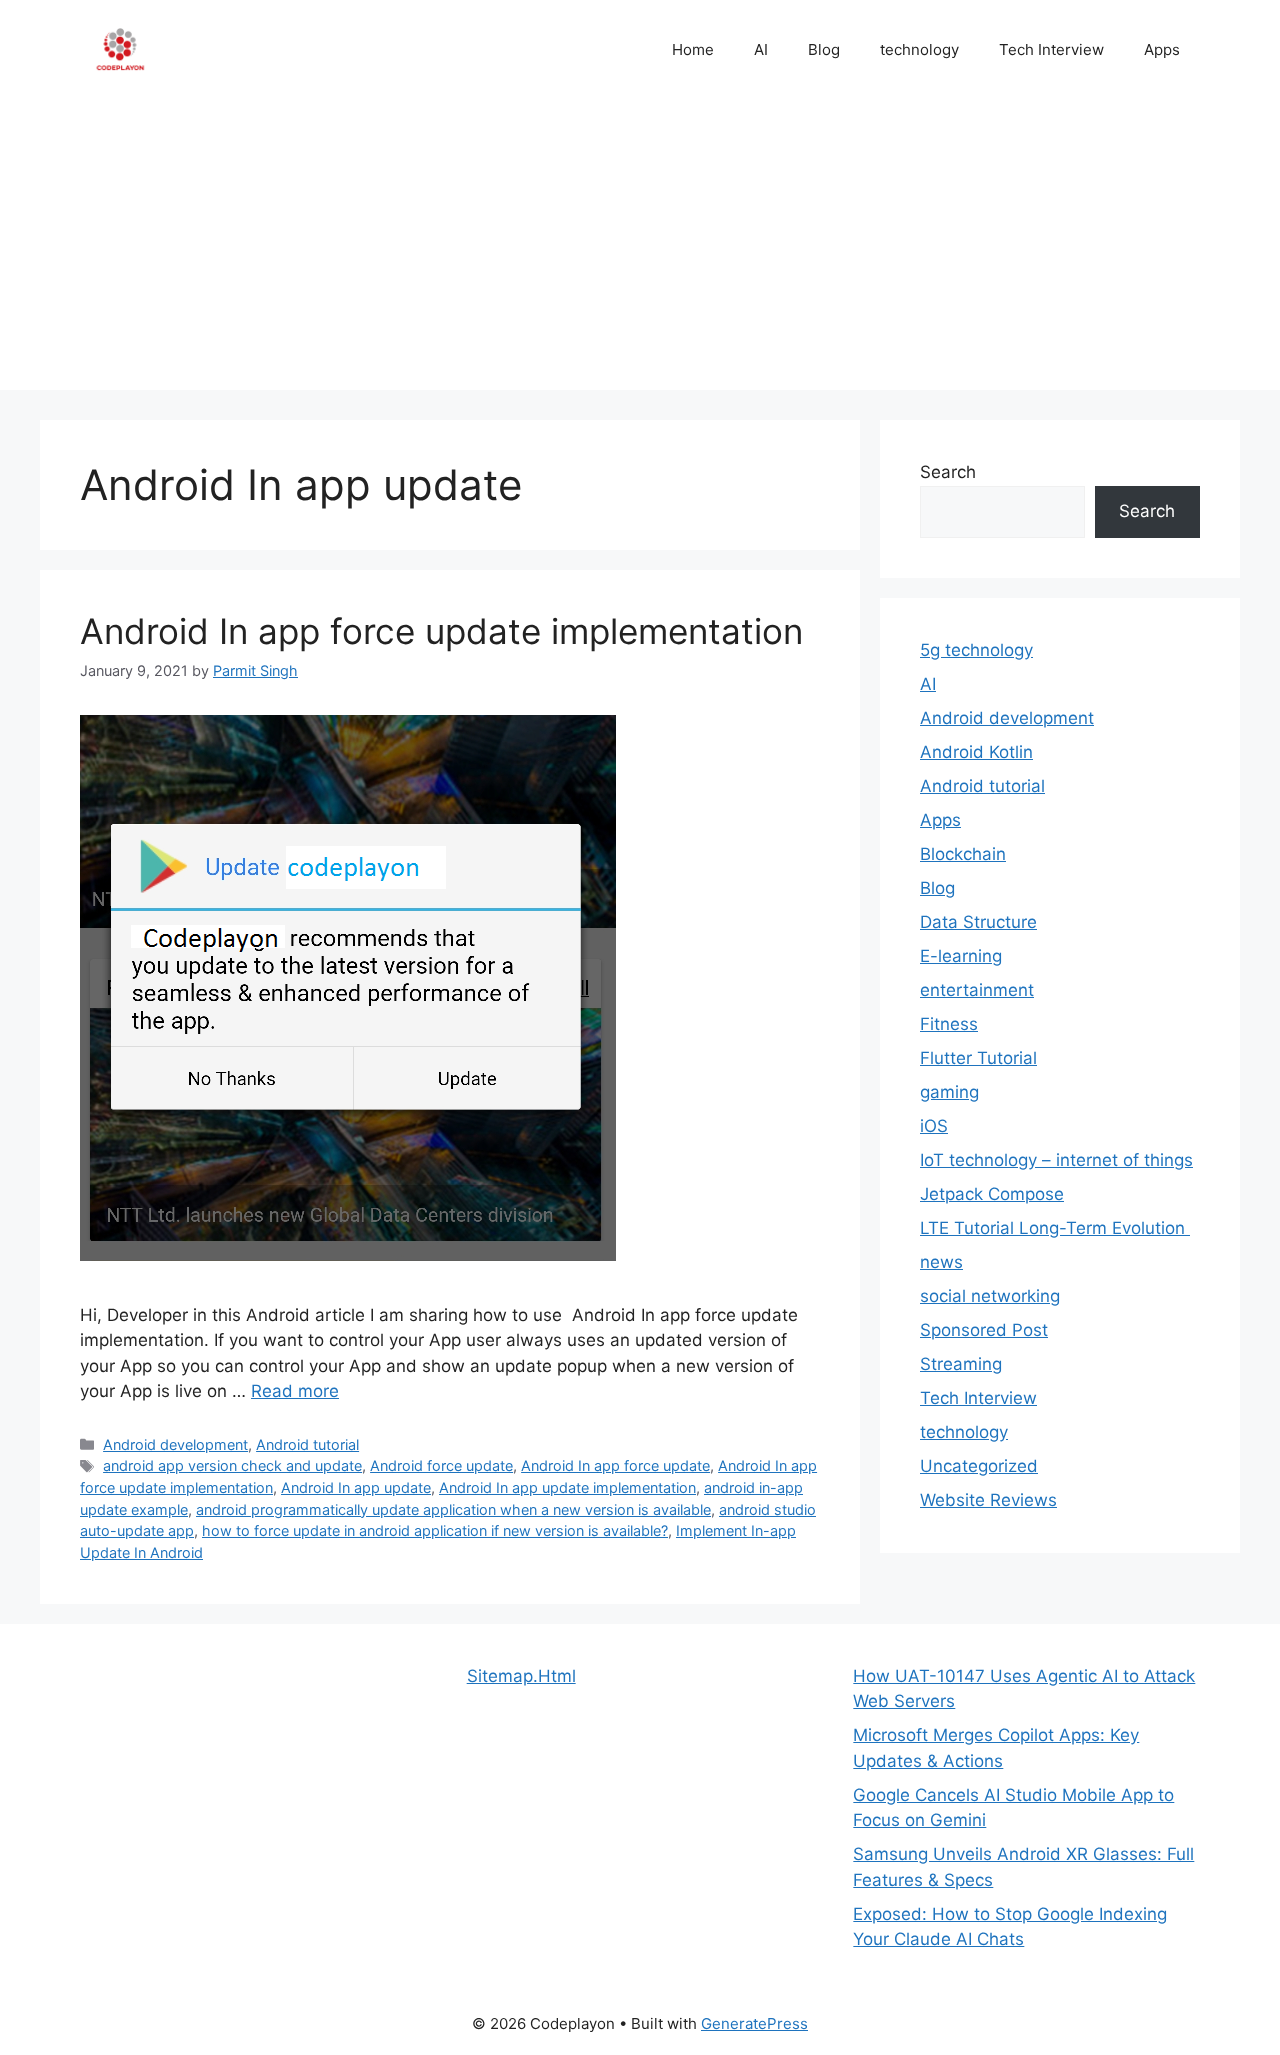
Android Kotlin (976, 752)
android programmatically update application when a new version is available (453, 1509)
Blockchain (963, 854)
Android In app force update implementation (441, 631)
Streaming (961, 1364)
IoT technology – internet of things (1056, 1160)
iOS (934, 1126)
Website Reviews (988, 1500)
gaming (949, 1092)
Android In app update (356, 1487)
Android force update (441, 1465)
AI (761, 49)
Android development (175, 1444)
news (941, 1262)
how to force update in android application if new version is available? (435, 1530)
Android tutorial (307, 1444)
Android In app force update (615, 1465)
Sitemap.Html (521, 1676)
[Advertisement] (640, 250)
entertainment (977, 990)
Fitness (949, 1024)
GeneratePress (754, 2023)
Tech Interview (1051, 49)
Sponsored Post (984, 1330)
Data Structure (978, 922)
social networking (990, 1296)
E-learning (961, 956)
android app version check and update (232, 1465)
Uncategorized (979, 1466)
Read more (295, 1391)
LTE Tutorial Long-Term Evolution (1055, 1228)
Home (693, 49)
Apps (1162, 49)
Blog (824, 49)
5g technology (976, 650)
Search (948, 472)
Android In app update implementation (567, 1487)
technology (919, 49)
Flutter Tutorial (978, 1058)
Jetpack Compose (992, 1194)
